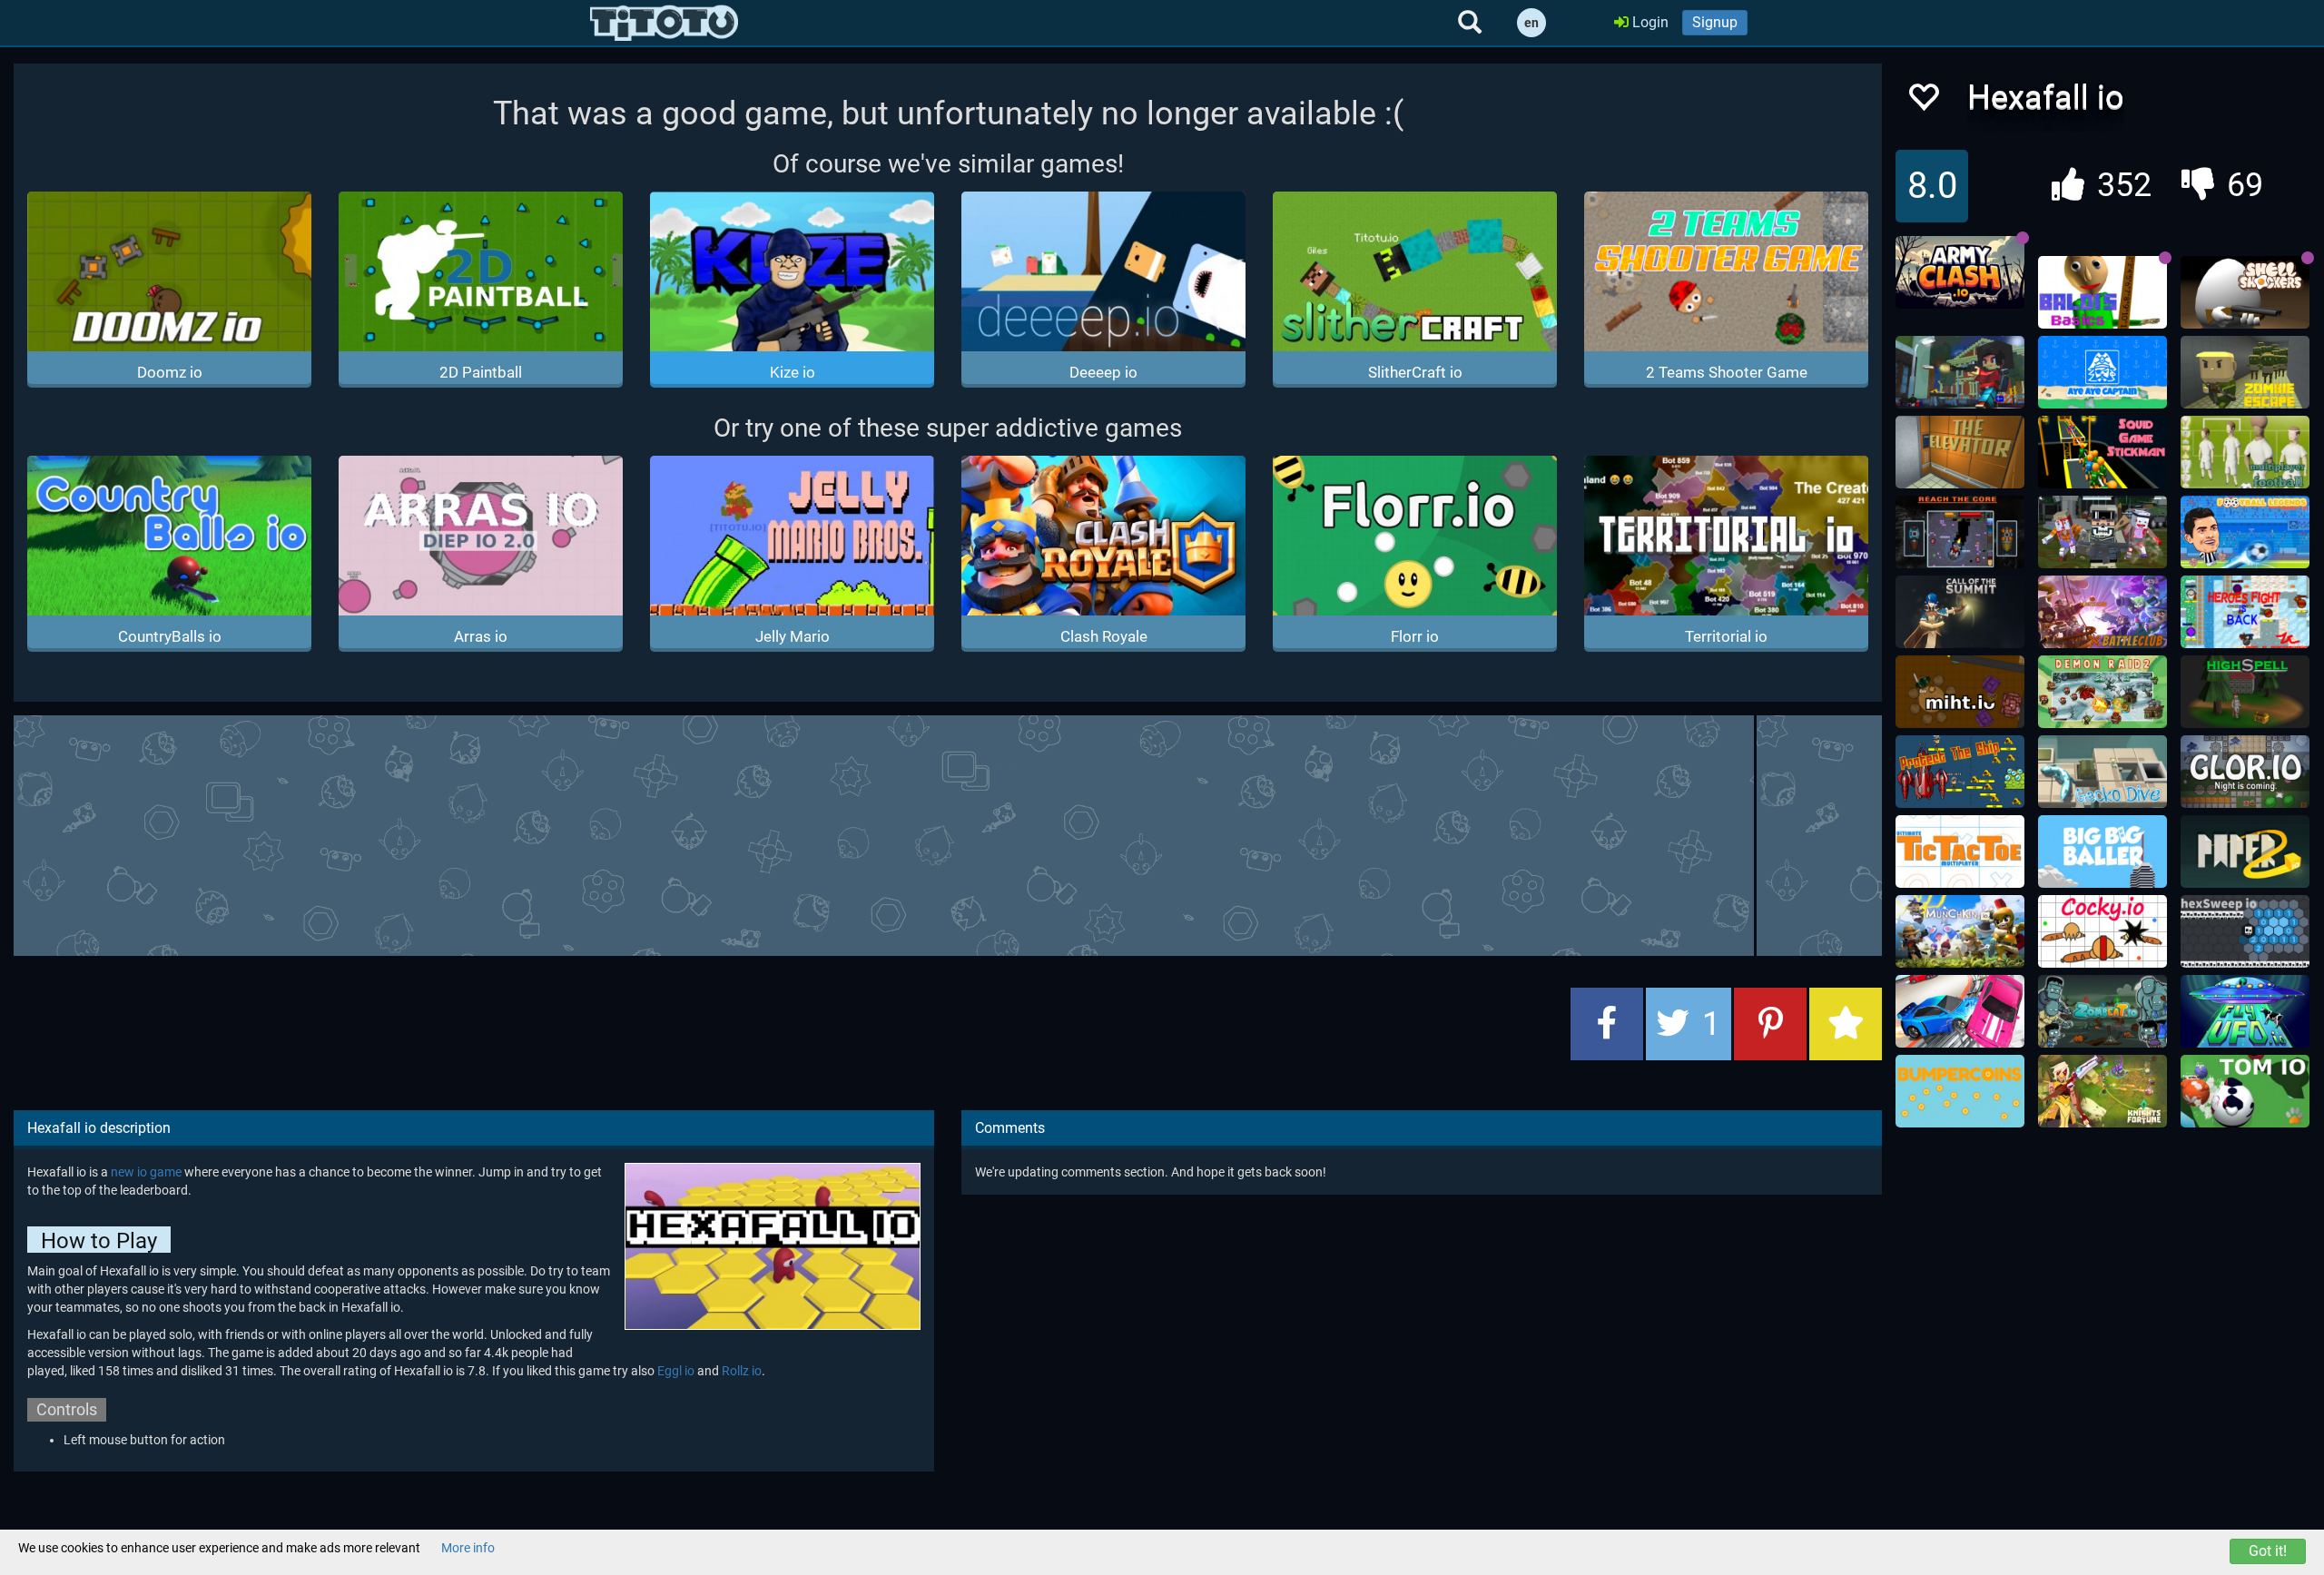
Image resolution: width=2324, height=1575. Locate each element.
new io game (146, 1172)
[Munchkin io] (1960, 931)
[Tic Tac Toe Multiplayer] (1960, 851)
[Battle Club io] (2102, 612)
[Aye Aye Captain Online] (2102, 372)
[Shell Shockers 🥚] (2245, 292)
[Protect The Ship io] (1960, 772)
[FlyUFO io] (2245, 1011)
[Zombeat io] (2102, 1011)
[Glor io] (2245, 772)
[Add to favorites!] (1923, 102)
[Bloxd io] (1960, 372)
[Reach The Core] (1960, 532)
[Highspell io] (2245, 692)
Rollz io (742, 1371)
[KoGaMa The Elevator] (1960, 452)
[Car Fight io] (1960, 1011)
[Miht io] (1960, 692)
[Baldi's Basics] (2102, 292)
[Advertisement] (948, 833)
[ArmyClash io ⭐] (1960, 272)
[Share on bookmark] (1846, 1024)
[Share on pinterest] (1770, 1024)
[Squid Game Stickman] (2102, 452)
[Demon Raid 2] (2102, 692)
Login (1649, 22)
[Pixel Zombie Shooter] (2102, 532)
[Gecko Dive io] (2102, 772)
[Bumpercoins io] (1960, 1091)
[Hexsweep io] (2245, 931)
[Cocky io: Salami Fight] (2102, 931)
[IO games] (664, 23)
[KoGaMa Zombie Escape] (2245, 372)
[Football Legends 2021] (2245, 532)
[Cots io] (1960, 612)
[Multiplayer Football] (2245, 452)
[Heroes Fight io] (2245, 612)
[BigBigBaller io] (2102, 851)
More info (468, 1548)
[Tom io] (2245, 1091)
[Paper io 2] (2245, 851)
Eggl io (676, 1371)
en (1531, 23)
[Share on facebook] (1607, 1024)
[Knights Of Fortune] (2102, 1091)
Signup (1715, 22)
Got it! (2268, 1551)
